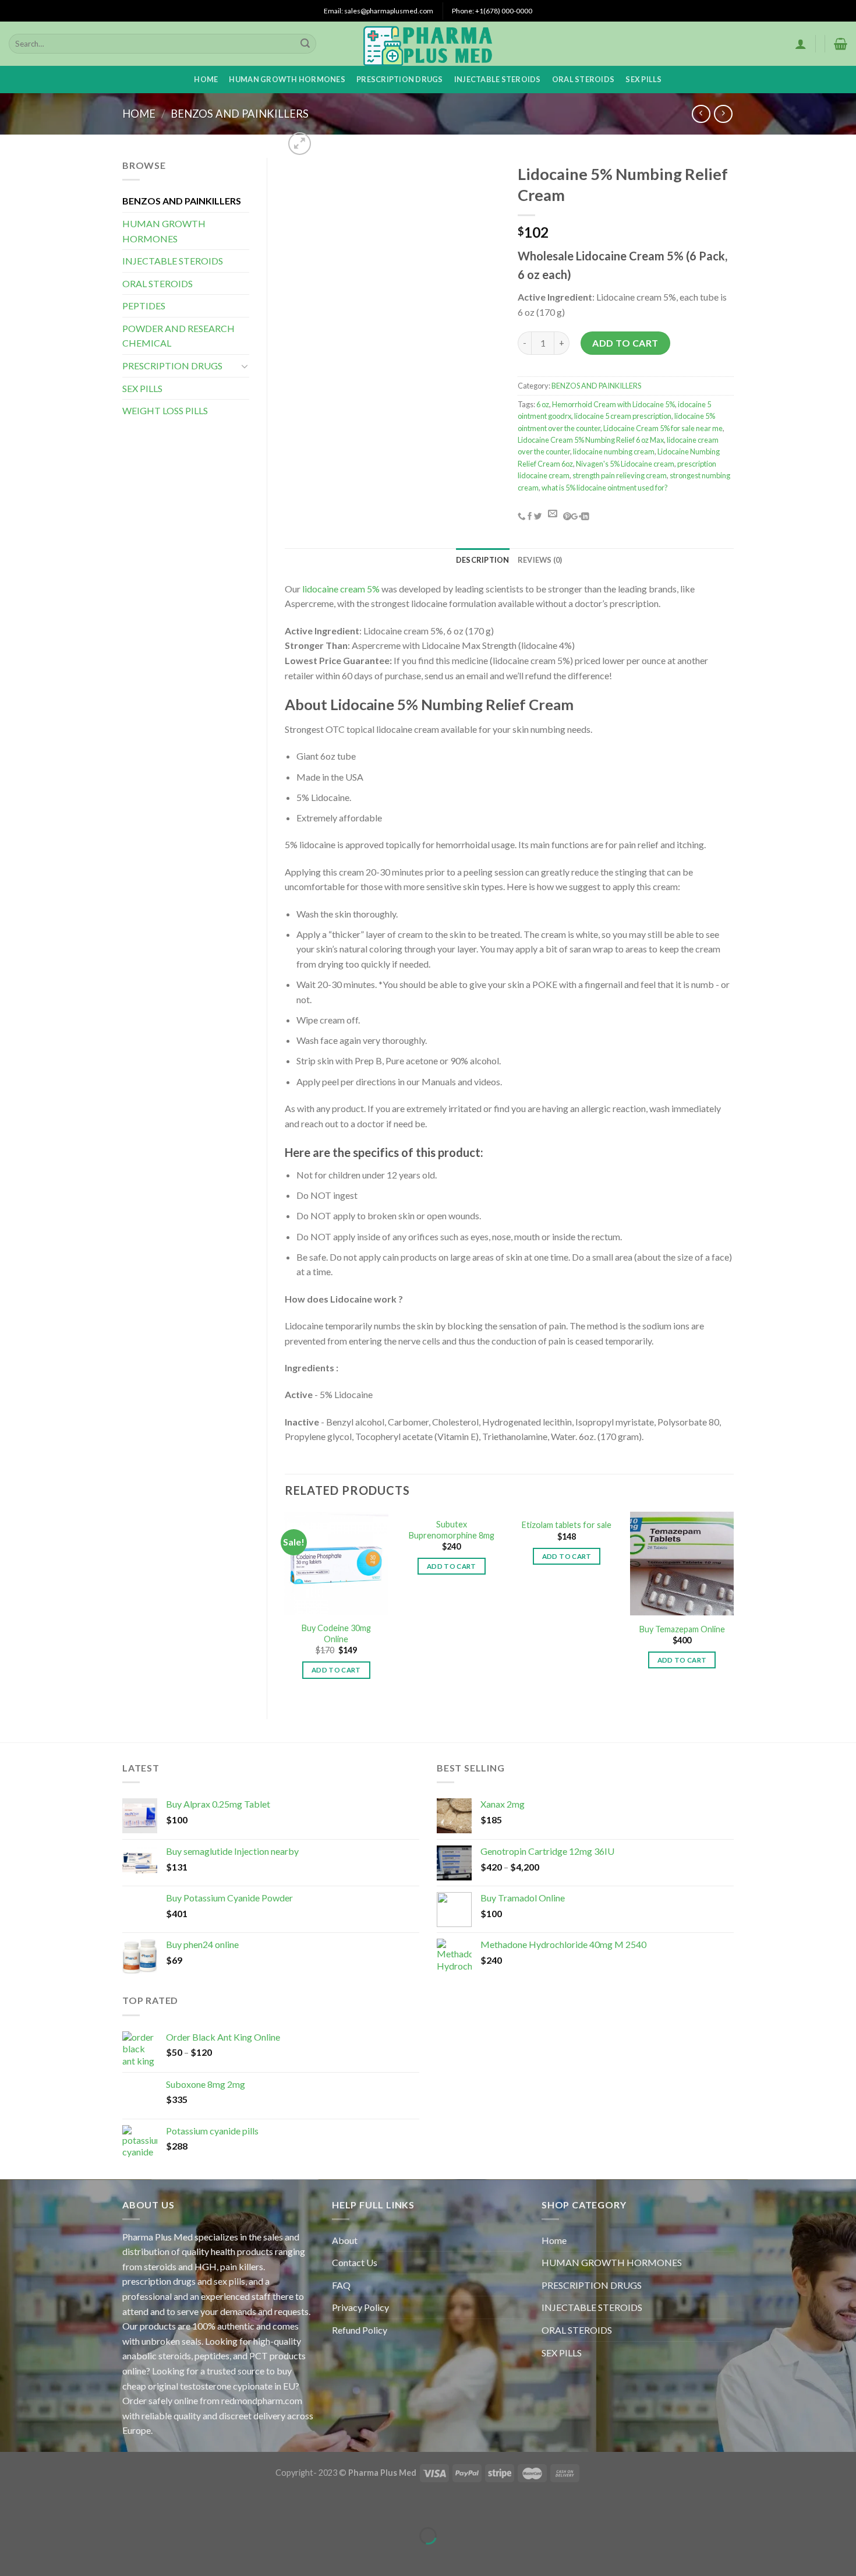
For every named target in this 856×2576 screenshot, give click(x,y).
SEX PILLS (643, 79)
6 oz (543, 404)
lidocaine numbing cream (614, 451)
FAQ (341, 2285)
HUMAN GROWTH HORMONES (287, 79)
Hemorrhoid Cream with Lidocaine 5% (613, 404)
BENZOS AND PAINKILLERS (240, 114)
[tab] (483, 560)
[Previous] (285, 1605)
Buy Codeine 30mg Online (336, 1633)
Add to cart (625, 343)
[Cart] (841, 44)
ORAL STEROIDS (583, 79)
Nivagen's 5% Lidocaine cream (625, 464)
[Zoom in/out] (45, 2506)
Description (483, 560)
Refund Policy (360, 2330)
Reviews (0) (540, 560)
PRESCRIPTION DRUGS (400, 79)
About (345, 2240)
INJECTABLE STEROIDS (498, 79)
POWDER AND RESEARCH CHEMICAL (178, 336)
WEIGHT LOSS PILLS (165, 410)
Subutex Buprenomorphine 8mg (452, 1530)
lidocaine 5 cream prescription (623, 416)
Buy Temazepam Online (682, 1629)
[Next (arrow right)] (45, 2556)
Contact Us (355, 2262)
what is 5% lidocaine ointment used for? (605, 488)
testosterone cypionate (226, 2386)
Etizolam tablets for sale (567, 1525)
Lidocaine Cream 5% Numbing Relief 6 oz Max (591, 440)
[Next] (733, 1605)
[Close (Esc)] (11, 2506)
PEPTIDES (144, 306)
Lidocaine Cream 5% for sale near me (663, 428)
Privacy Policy (360, 2307)
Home (206, 79)
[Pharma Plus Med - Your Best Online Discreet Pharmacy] (428, 44)
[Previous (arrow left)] (11, 2556)
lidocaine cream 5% (340, 589)
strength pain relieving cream (620, 475)
